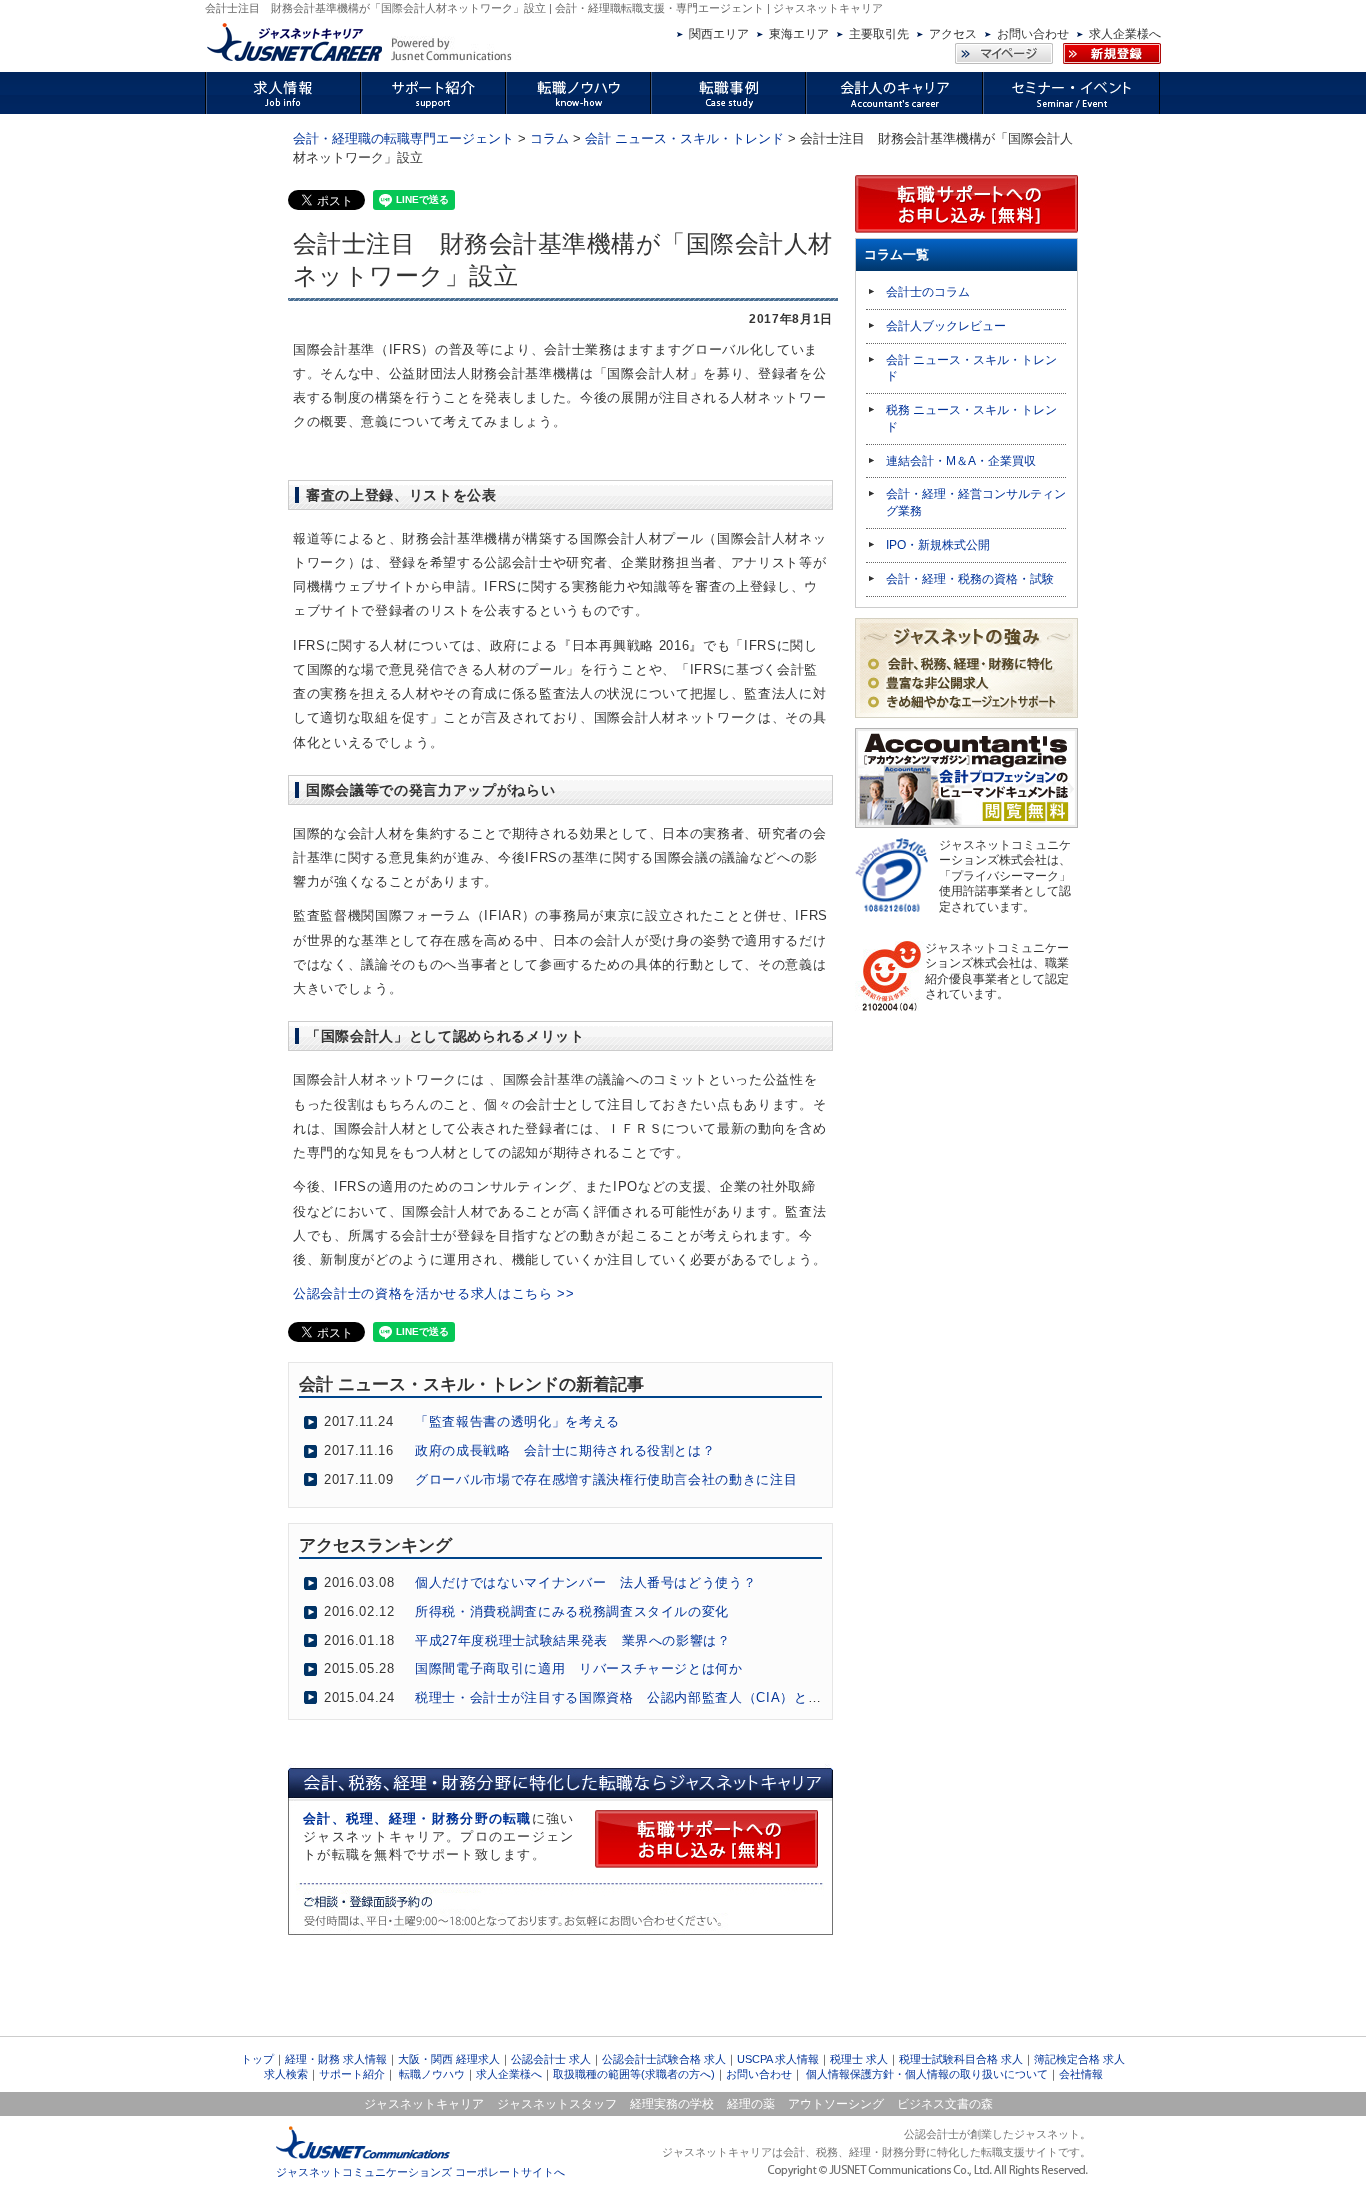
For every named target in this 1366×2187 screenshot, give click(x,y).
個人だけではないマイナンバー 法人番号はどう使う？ (585, 1582)
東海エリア (799, 34)
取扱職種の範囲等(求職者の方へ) (634, 2074)
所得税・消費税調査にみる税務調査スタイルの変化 (572, 1611)
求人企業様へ (1125, 34)
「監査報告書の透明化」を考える (517, 1421)
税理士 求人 (859, 2059)
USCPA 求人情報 (778, 2059)
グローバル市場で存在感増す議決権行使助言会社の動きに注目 (606, 1479)
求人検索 (286, 2074)
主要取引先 (879, 34)
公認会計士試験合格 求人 (664, 2059)
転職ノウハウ (432, 2074)
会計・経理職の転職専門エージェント (403, 138)
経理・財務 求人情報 (336, 2059)
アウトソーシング (836, 2104)
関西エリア (719, 34)
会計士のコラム (928, 292)
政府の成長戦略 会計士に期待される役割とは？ (565, 1450)
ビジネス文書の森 (945, 2104)
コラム (549, 138)
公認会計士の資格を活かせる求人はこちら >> (434, 1293)
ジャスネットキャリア (424, 2104)
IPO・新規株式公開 (938, 545)
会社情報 (1081, 2074)
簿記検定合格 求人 (1079, 2059)
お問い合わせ (1033, 34)
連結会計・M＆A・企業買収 (961, 461)
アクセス (953, 34)
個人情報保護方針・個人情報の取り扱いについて (927, 2074)
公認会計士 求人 (551, 2059)
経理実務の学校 (672, 2104)
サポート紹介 (352, 2074)
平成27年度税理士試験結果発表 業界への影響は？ (573, 1640)
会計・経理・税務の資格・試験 (970, 579)
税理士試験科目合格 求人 (961, 2059)
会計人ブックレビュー (946, 326)
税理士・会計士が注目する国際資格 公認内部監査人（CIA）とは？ (625, 1697)
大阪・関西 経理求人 (449, 2059)
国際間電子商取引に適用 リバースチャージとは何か (579, 1668)
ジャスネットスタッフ (557, 2104)
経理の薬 (751, 2104)
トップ (257, 2059)
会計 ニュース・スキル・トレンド (684, 138)
